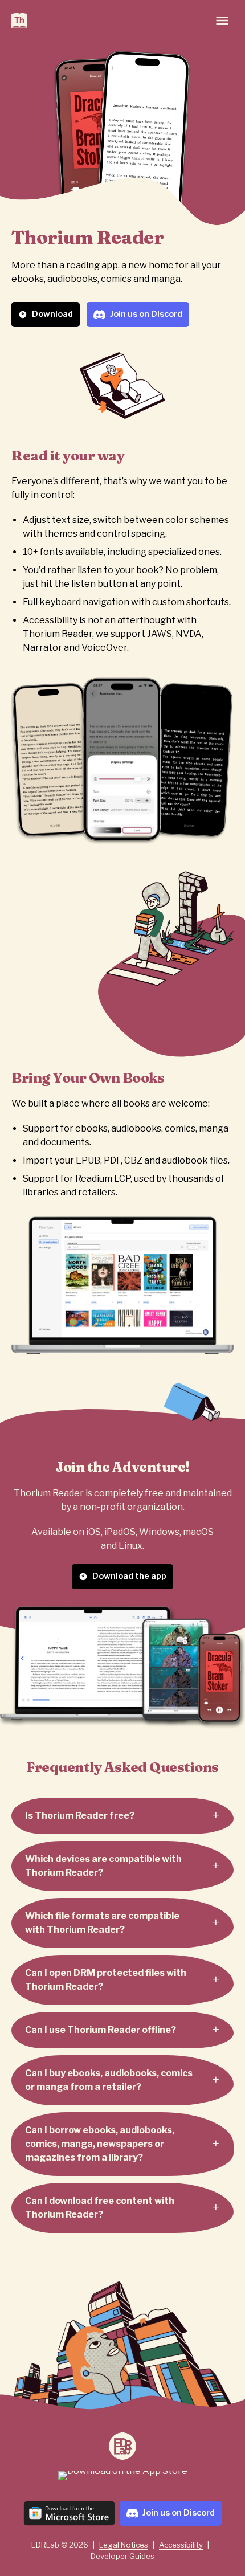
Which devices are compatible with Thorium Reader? (103, 1866)
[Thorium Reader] (19, 21)
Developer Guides (122, 2556)
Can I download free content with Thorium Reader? (100, 2208)
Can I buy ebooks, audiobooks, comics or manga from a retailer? (109, 2080)
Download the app (129, 1576)
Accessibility (181, 2545)
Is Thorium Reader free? (80, 1816)
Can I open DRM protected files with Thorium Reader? (106, 1980)
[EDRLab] (122, 2446)
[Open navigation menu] (222, 21)
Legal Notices (124, 2545)
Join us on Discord (146, 314)
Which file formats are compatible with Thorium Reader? (102, 1923)
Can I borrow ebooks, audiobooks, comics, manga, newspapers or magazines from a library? (100, 2144)
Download (52, 314)
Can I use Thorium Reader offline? (101, 2030)
